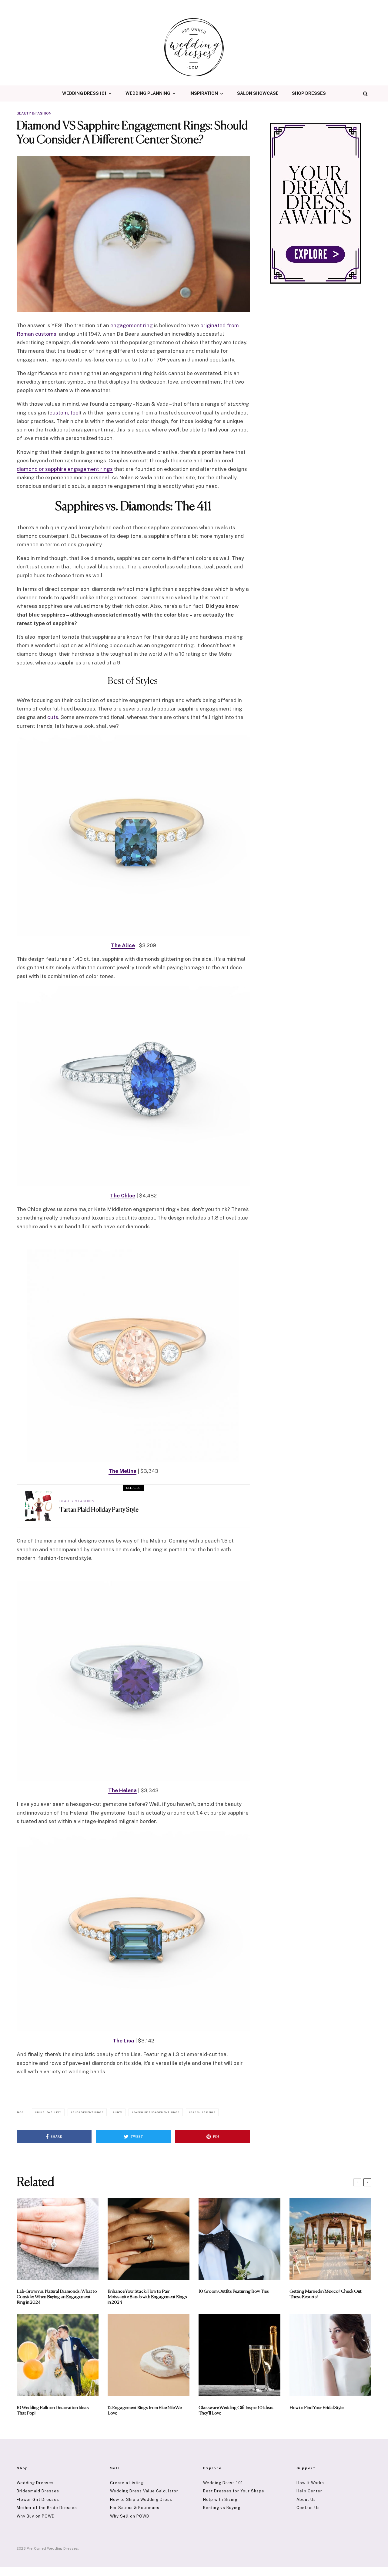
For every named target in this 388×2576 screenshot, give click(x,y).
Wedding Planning (148, 93)
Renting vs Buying (222, 2508)
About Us (306, 2499)
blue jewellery (49, 2112)
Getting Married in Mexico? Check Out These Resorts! (326, 2294)
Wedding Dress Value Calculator (144, 2491)
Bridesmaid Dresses (38, 2491)
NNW (118, 2112)
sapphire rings (203, 2112)
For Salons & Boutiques (135, 2508)
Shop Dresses (309, 93)
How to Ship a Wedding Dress (141, 2499)
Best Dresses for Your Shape (234, 2491)
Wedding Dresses (35, 2483)
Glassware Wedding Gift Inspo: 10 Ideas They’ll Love (236, 2410)
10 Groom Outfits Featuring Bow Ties (234, 2291)
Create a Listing (127, 2483)
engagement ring (132, 325)
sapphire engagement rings (157, 2112)
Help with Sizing (220, 2499)
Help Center (309, 2491)
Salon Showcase (258, 93)
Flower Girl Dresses (38, 2499)
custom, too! (65, 413)
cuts (53, 717)
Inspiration (204, 93)
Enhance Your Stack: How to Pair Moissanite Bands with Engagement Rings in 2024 (147, 2297)
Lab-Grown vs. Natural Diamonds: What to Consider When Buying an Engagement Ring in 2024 (57, 2297)
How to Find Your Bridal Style (316, 2408)
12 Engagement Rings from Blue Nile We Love (145, 2410)
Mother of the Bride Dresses (47, 2508)
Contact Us (308, 2508)
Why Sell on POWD (130, 2516)
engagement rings (88, 2112)
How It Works (310, 2483)
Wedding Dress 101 (84, 93)
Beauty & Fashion (34, 113)
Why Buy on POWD (36, 2516)
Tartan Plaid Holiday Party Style (99, 1510)
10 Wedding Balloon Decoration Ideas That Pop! (53, 2410)
